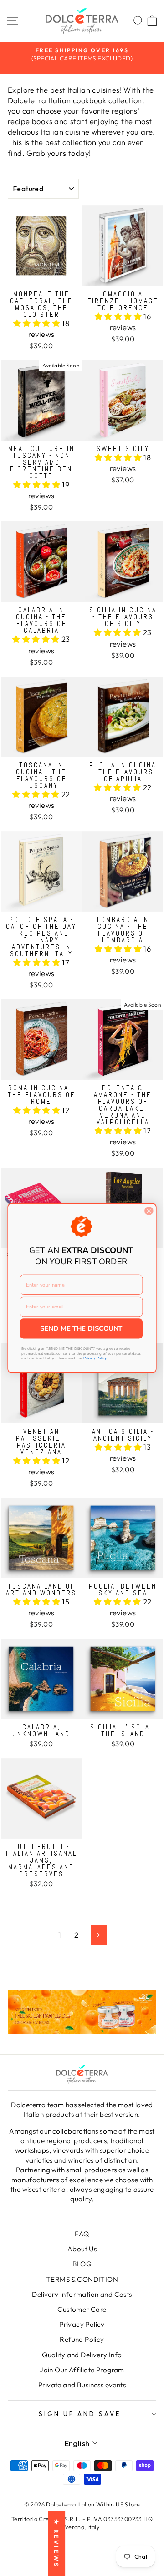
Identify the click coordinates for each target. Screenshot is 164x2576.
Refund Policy (82, 2339)
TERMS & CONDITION (82, 2279)
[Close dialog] (149, 1211)
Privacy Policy (82, 2324)
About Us (82, 2249)
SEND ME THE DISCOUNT (81, 1329)
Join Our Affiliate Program (82, 2370)
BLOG (82, 2264)
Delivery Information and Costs (82, 2294)
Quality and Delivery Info (82, 2355)
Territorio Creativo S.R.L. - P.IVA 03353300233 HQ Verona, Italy (82, 2523)
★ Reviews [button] (56, 2543)
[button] (38, 323)
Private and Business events (82, 2385)
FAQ (82, 2234)
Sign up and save (80, 2414)
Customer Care (82, 2309)
